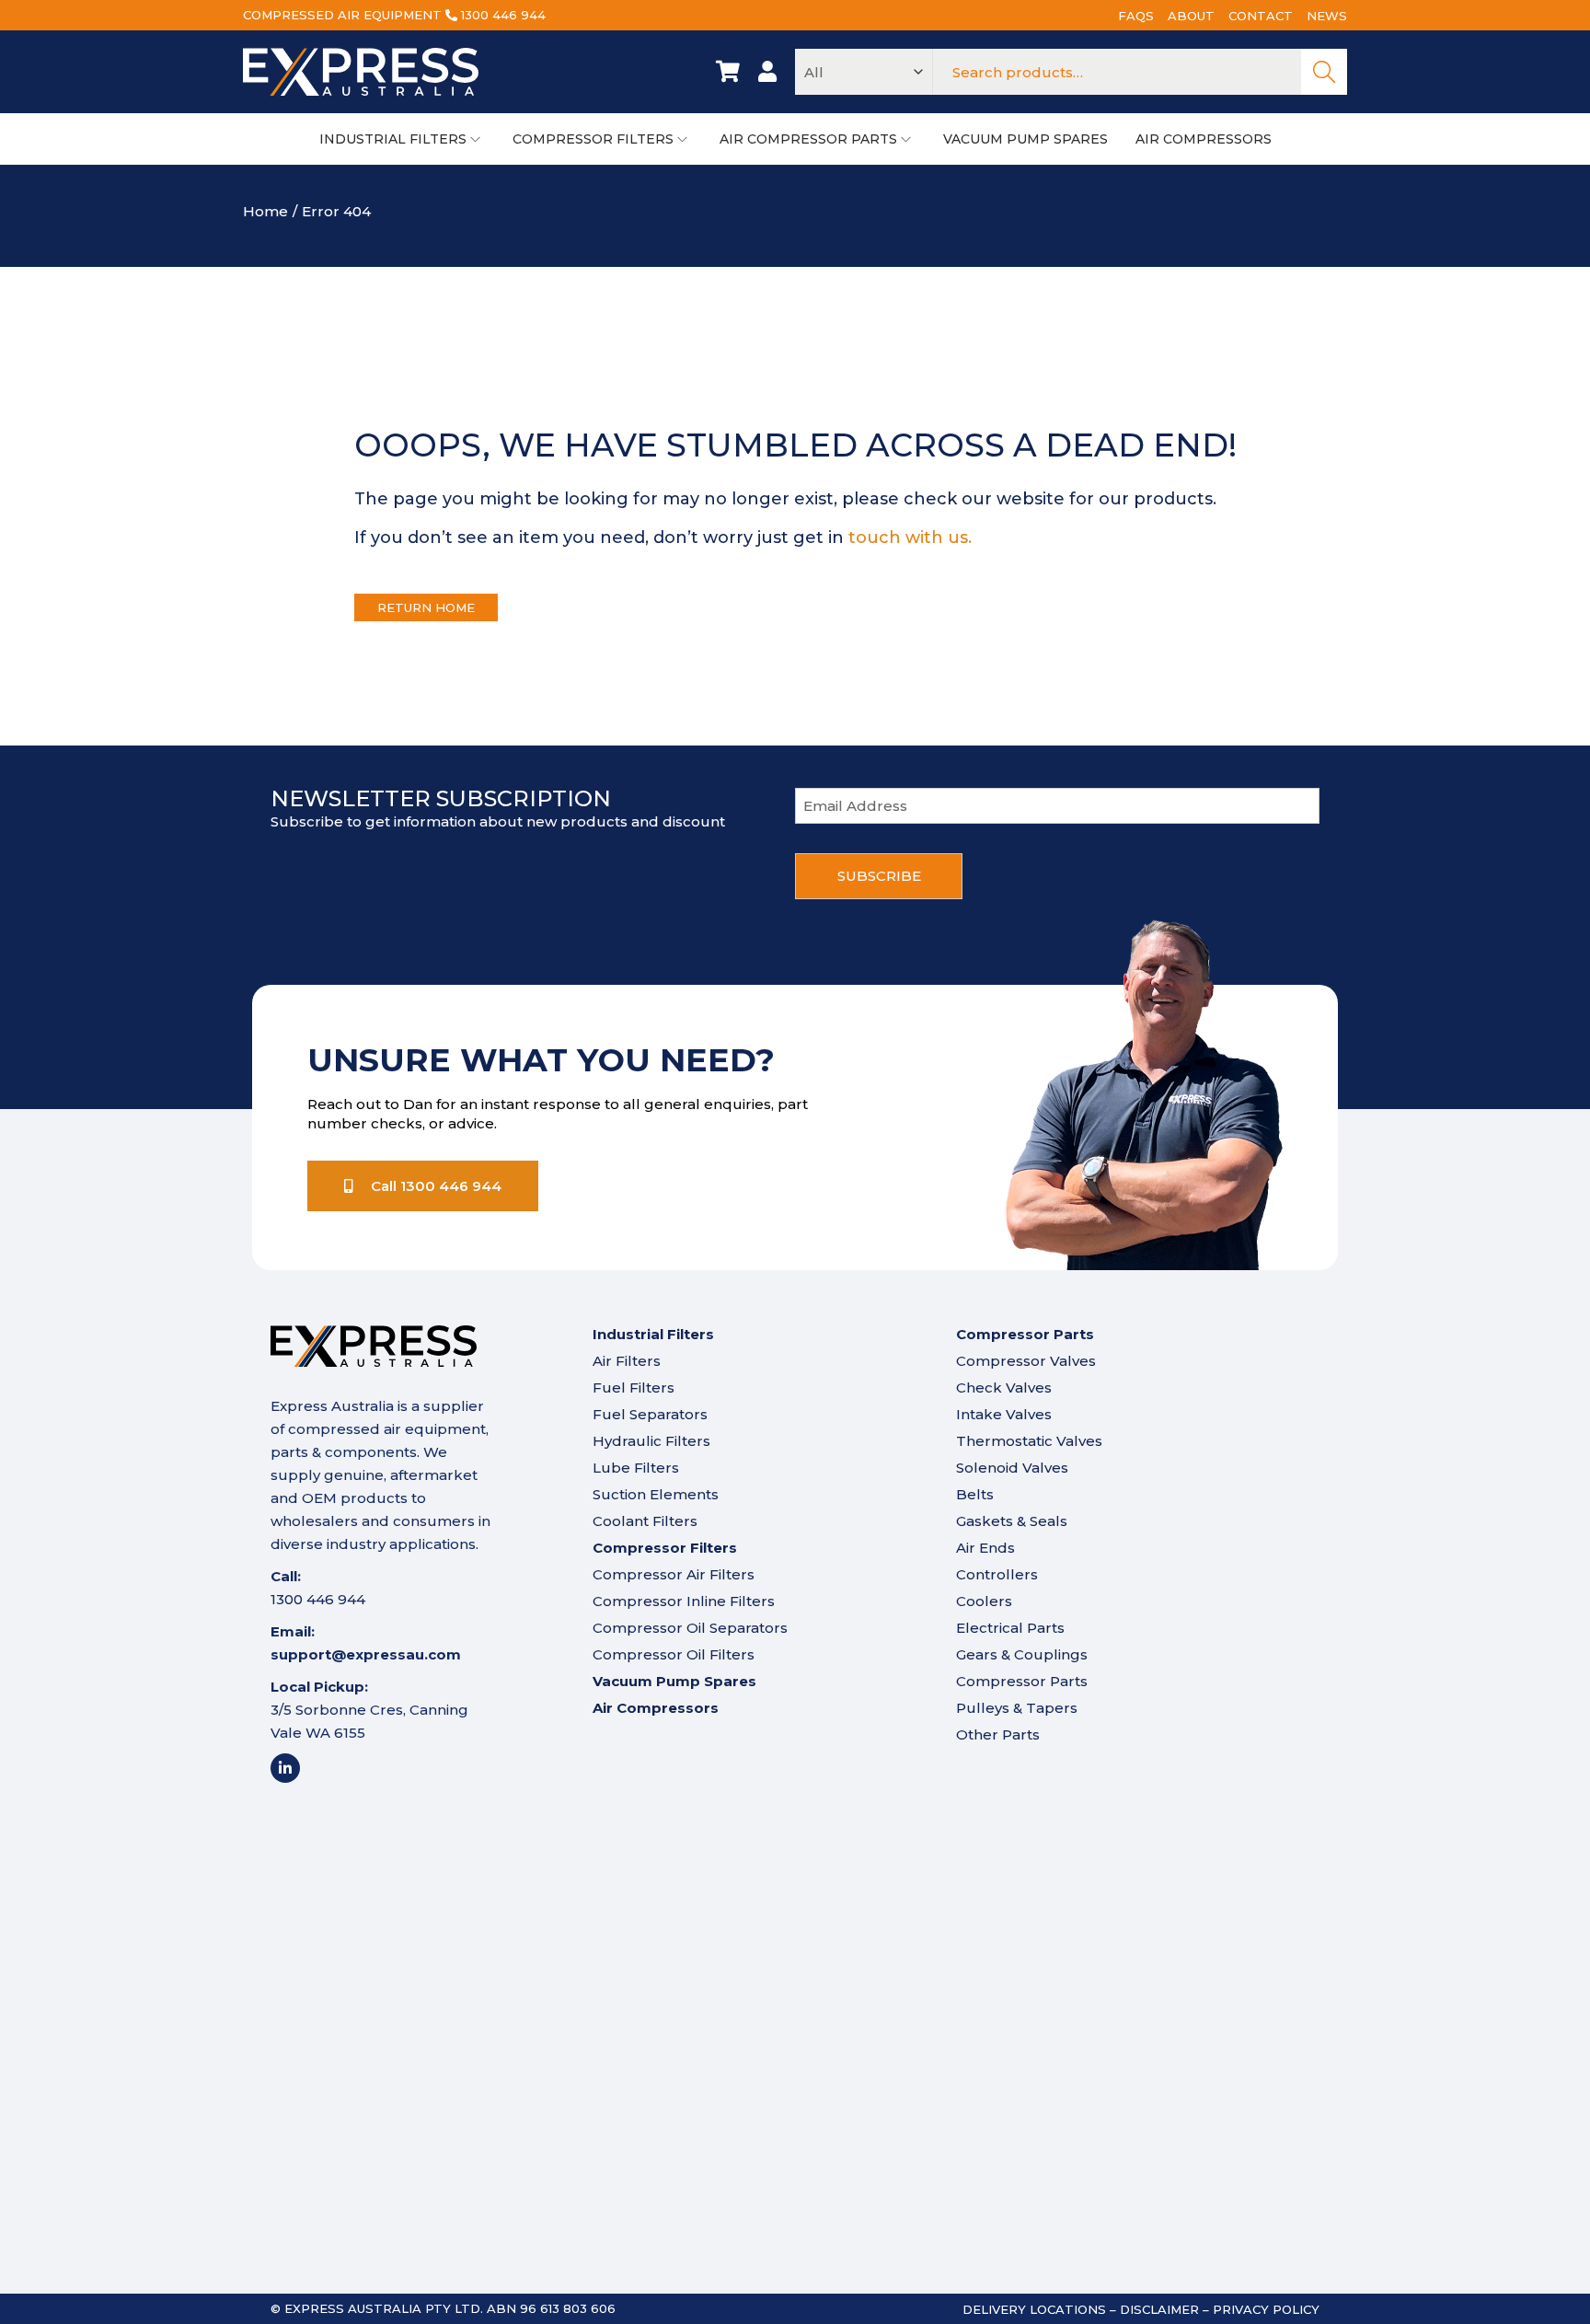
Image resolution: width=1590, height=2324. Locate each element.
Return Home (426, 607)
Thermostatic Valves (1029, 1441)
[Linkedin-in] (285, 1768)
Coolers (984, 1601)
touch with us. (910, 538)
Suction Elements (656, 1494)
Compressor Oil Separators (690, 1628)
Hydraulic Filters (651, 1441)
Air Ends (985, 1548)
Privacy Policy (1266, 2309)
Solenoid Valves (1012, 1468)
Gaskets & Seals (1012, 1521)
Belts (975, 1494)
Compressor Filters (665, 1548)
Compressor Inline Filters (684, 1601)
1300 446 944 (503, 15)
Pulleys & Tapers (1017, 1708)
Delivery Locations (1034, 2309)
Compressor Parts (1022, 1681)
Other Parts (998, 1734)
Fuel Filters (634, 1387)
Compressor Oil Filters (674, 1654)
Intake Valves (1004, 1414)
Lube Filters (636, 1468)
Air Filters (627, 1361)
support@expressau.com (366, 1654)
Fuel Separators (650, 1414)
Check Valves (1004, 1387)
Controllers (997, 1574)
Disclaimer (1159, 2309)
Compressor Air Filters (674, 1574)
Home (265, 211)
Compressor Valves (1026, 1361)
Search (1324, 72)
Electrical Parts (1010, 1628)
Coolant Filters (645, 1521)
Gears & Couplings (1022, 1654)
